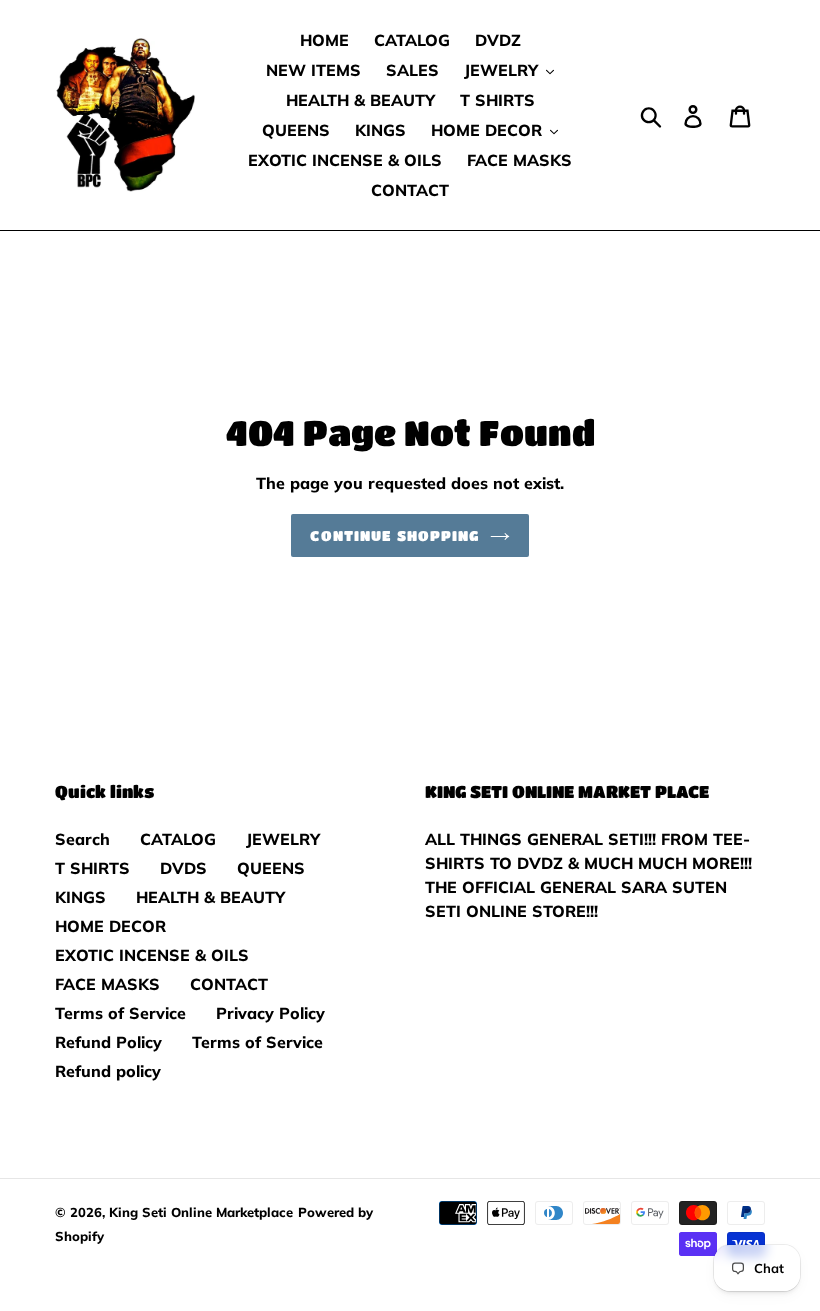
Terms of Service (120, 1013)
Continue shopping (394, 535)
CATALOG (178, 839)
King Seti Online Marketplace (201, 1212)
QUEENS (271, 868)
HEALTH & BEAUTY (210, 897)
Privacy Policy (270, 1013)
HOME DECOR (110, 926)
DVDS (183, 868)
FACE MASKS (107, 984)
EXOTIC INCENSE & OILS (152, 955)
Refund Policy (108, 1042)
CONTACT (229, 984)
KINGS (80, 897)
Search (82, 839)
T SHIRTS (92, 868)
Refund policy (108, 1071)
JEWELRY (283, 839)
